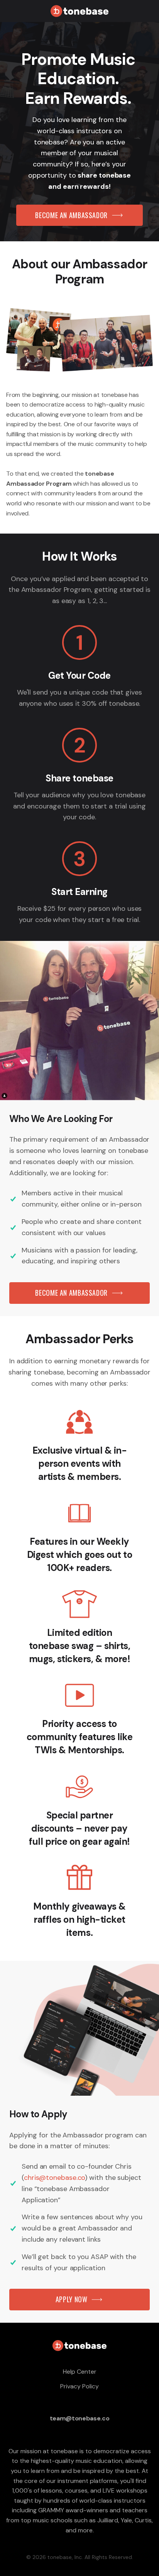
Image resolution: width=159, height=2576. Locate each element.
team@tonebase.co (80, 2418)
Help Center (80, 2372)
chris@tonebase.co (54, 2178)
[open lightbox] (79, 340)
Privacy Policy (79, 2386)
